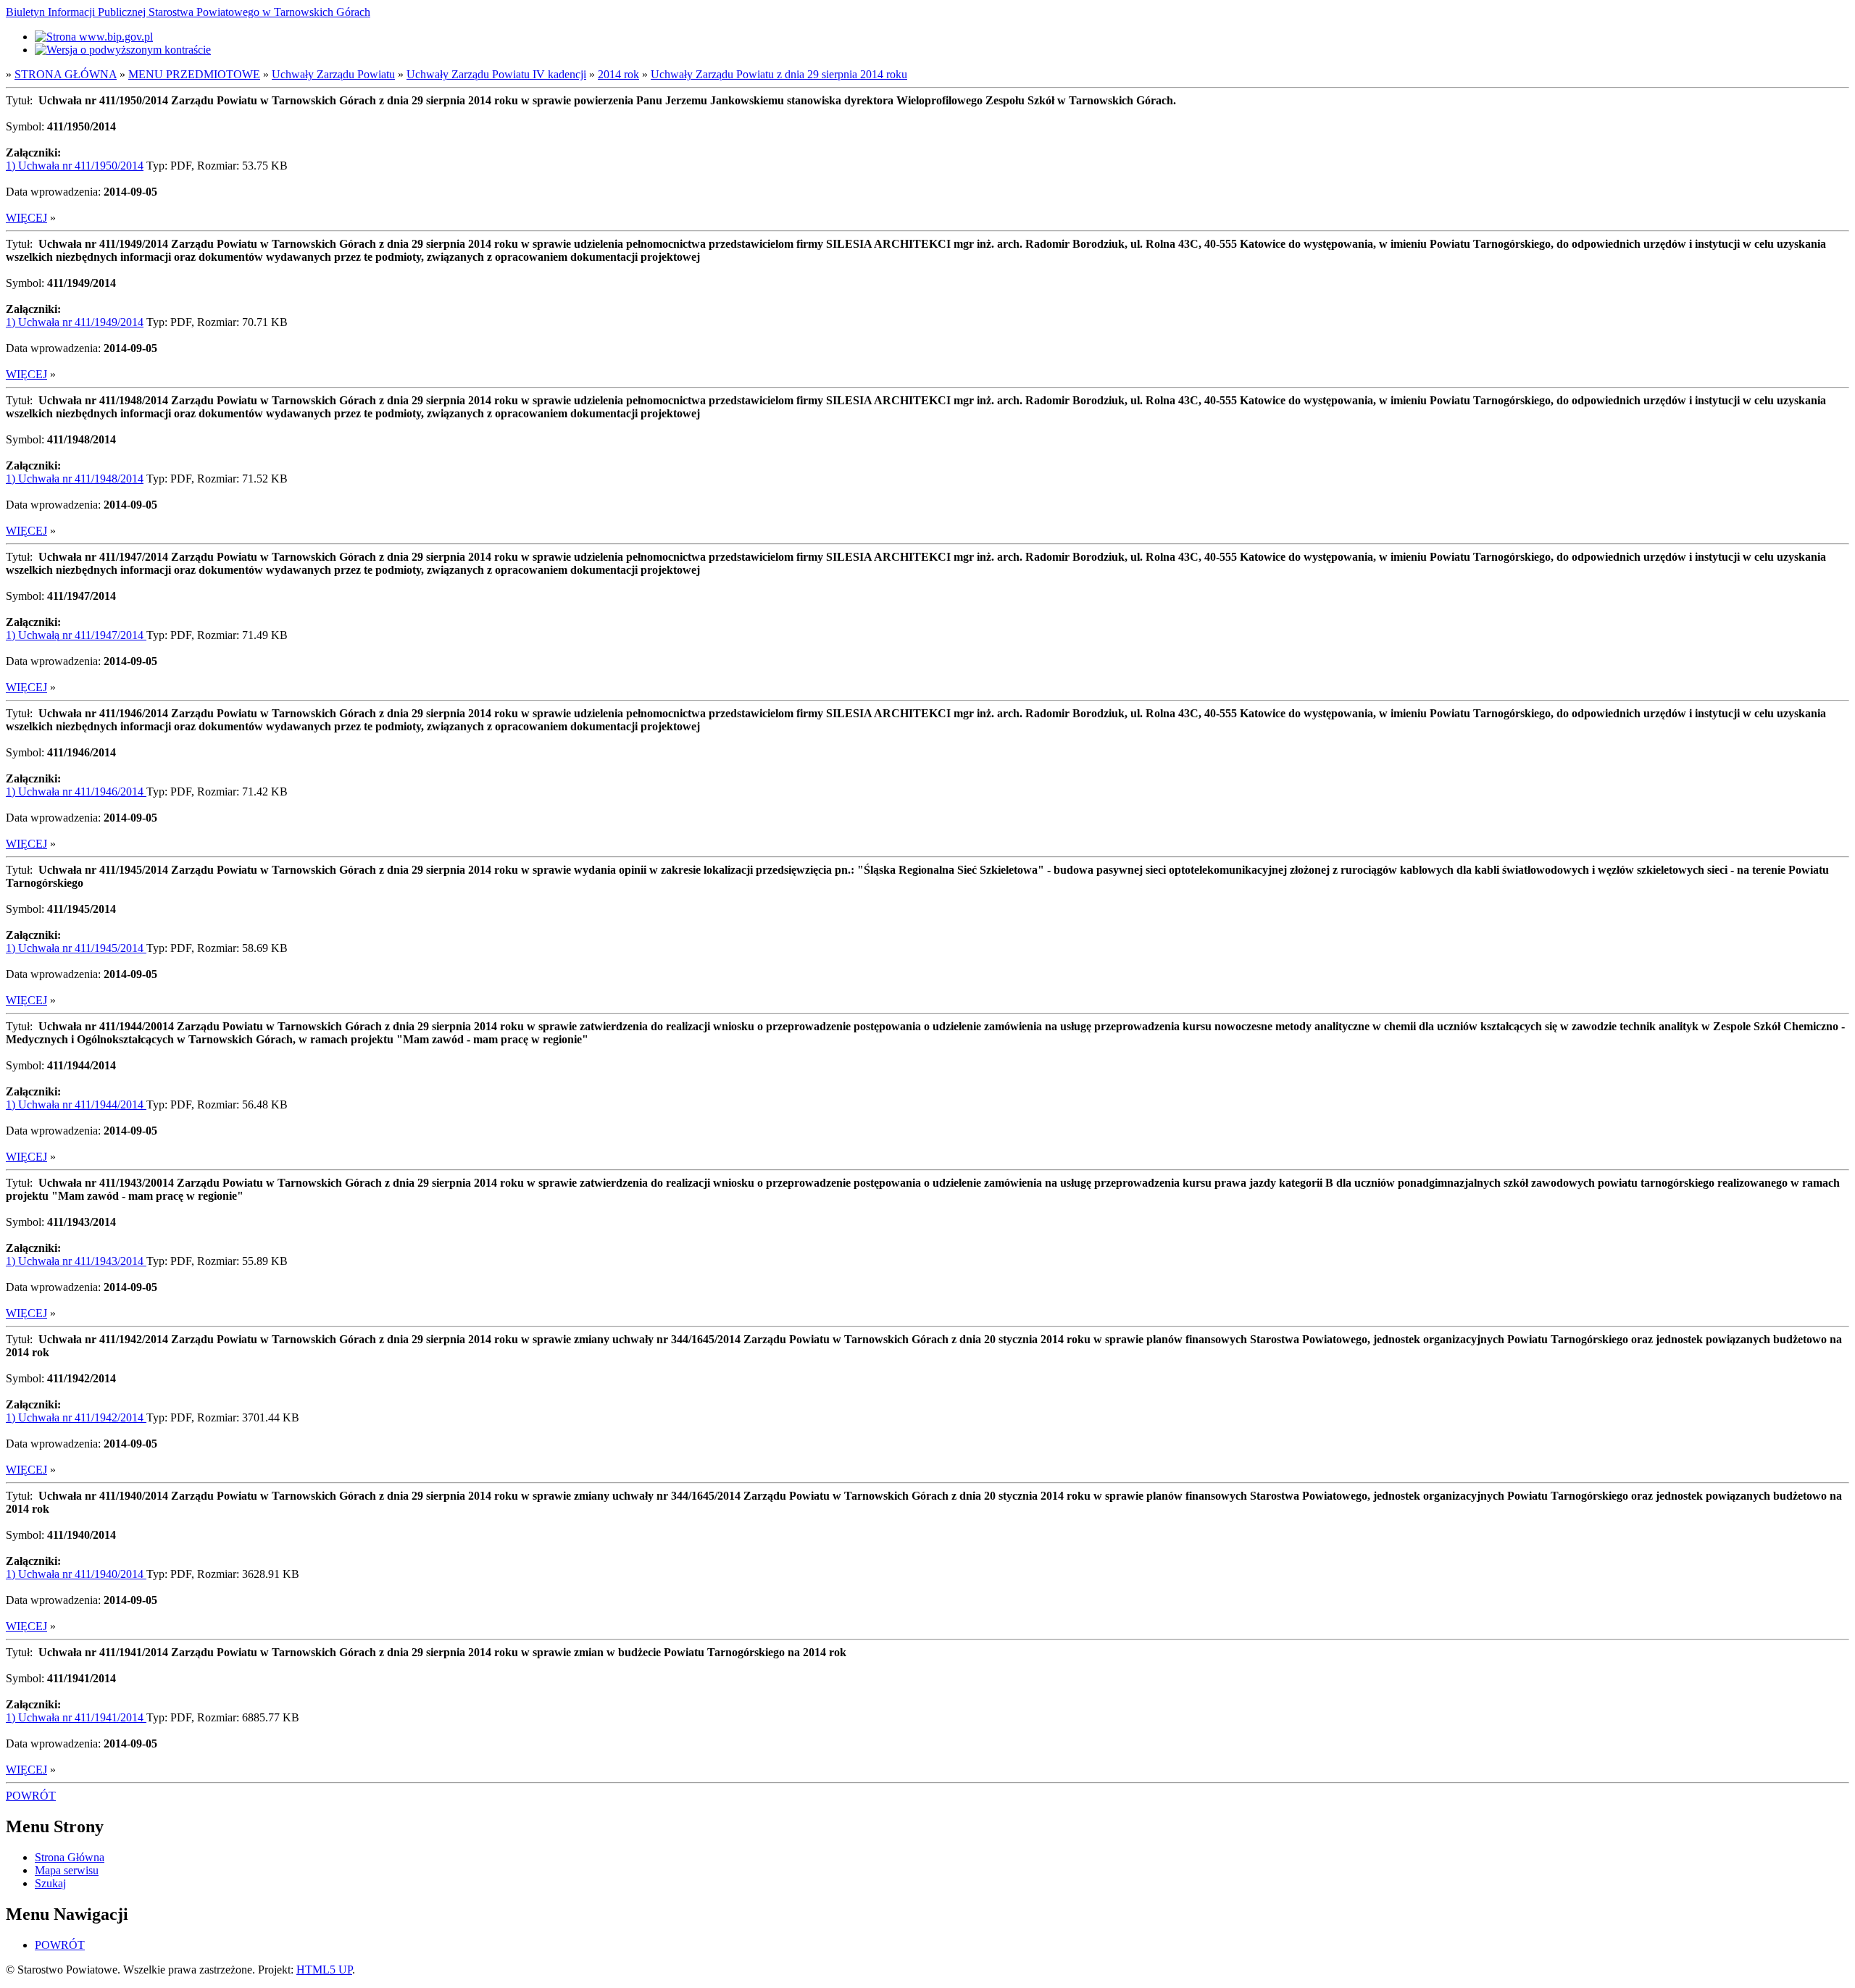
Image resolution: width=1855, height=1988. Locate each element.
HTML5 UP (324, 1970)
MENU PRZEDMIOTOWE (194, 74)
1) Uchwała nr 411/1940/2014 (76, 1574)
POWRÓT (31, 1796)
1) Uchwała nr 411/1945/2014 (76, 948)
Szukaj (50, 1883)
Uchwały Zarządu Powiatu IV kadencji (496, 74)
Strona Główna (70, 1857)
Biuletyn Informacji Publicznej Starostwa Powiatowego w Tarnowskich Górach (188, 12)
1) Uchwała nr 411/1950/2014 (75, 166)
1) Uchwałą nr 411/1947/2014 (76, 635)
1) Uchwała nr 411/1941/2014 (76, 1717)
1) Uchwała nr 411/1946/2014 (76, 792)
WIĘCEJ (26, 218)
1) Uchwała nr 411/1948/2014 (75, 479)
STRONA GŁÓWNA (66, 74)
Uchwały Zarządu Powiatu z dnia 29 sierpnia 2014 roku (779, 74)
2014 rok (618, 74)
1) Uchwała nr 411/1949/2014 (75, 322)
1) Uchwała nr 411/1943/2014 (76, 1261)
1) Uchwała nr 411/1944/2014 (76, 1104)
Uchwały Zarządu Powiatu (333, 74)
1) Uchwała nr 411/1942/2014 (76, 1417)
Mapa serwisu (67, 1870)
